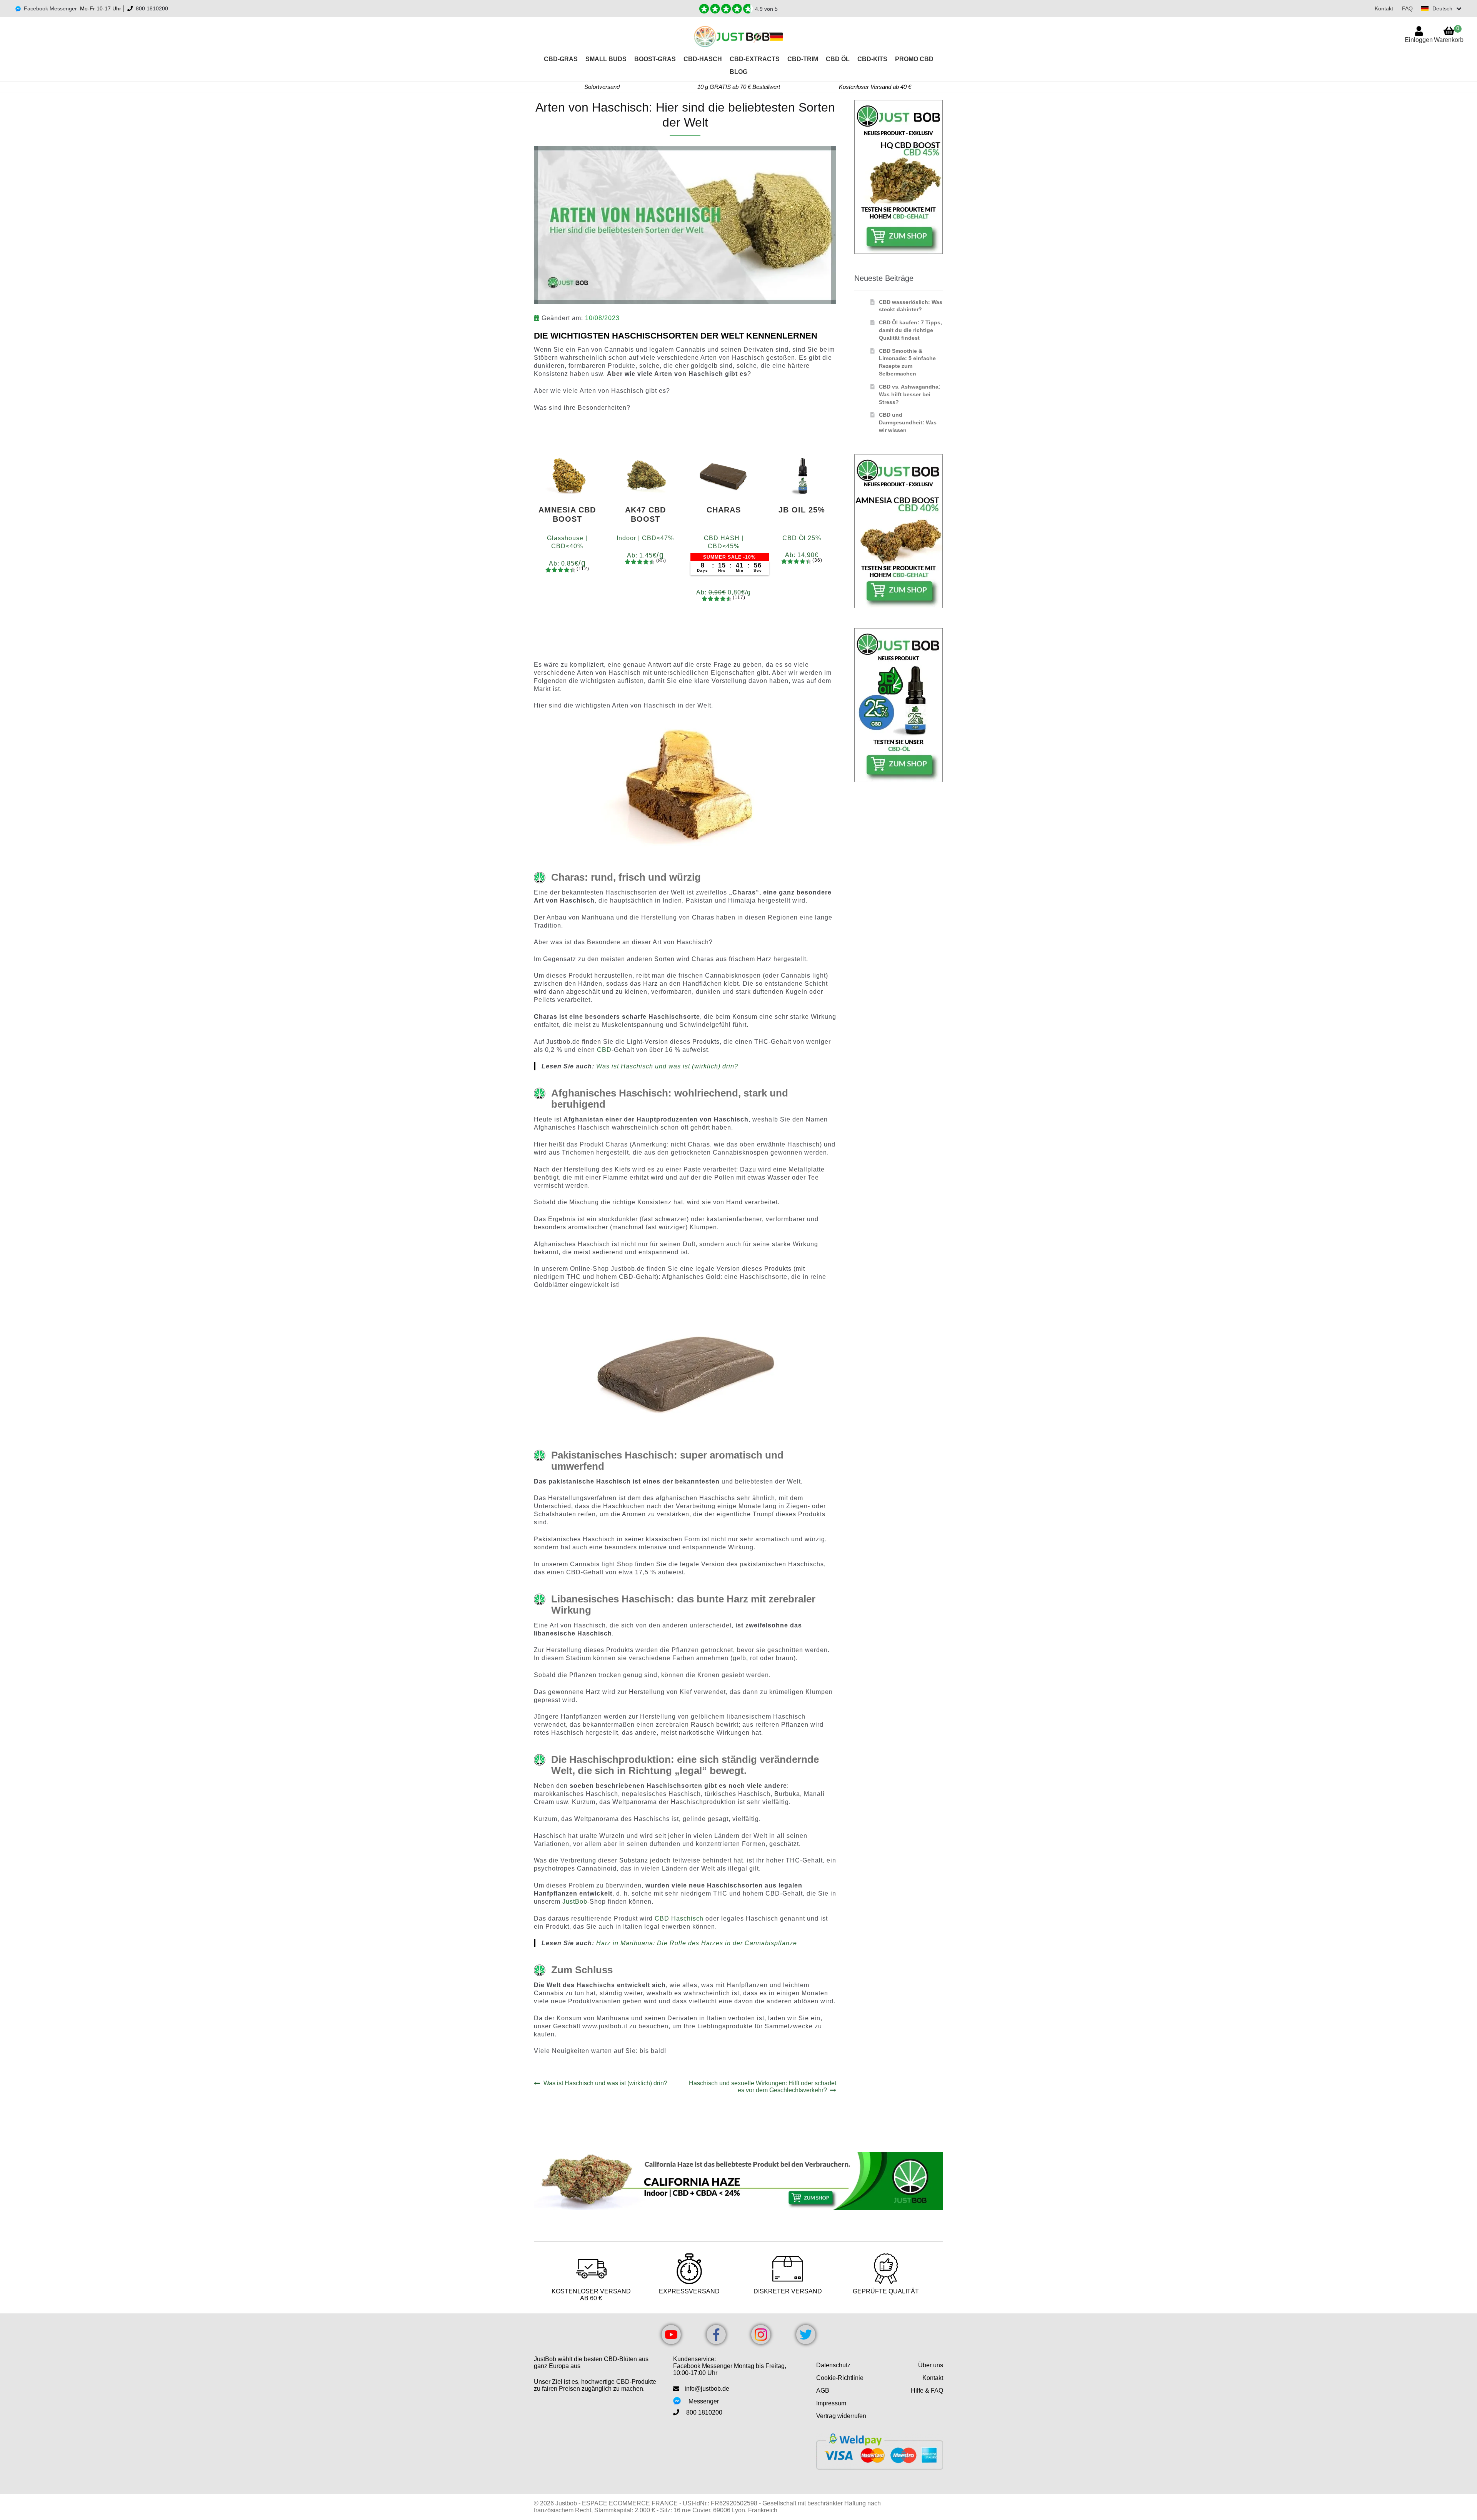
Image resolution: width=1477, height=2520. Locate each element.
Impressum (831, 2403)
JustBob (575, 1902)
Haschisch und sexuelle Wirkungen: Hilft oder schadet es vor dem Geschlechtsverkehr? (762, 2087)
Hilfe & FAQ (927, 2391)
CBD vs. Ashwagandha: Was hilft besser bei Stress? (910, 394)
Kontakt (1384, 8)
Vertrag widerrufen (841, 2416)
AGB (823, 2391)
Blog (738, 72)
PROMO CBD (914, 59)
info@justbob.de (707, 2389)
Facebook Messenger (50, 8)
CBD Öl (838, 59)
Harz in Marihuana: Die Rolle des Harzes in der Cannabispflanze (697, 1943)
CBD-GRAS (561, 59)
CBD (604, 1050)
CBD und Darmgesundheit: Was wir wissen (908, 422)
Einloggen (1419, 40)
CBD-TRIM (803, 59)
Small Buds (606, 59)
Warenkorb (1449, 34)
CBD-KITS (872, 59)
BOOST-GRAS (655, 59)
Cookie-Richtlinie (840, 2378)
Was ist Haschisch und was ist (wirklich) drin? (667, 1066)
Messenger (704, 2401)
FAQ (1407, 8)
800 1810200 (152, 8)
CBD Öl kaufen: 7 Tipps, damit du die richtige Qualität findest (910, 330)
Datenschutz (833, 2365)
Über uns (931, 2365)
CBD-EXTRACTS (755, 59)
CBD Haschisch (679, 1918)
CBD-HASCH (703, 59)
